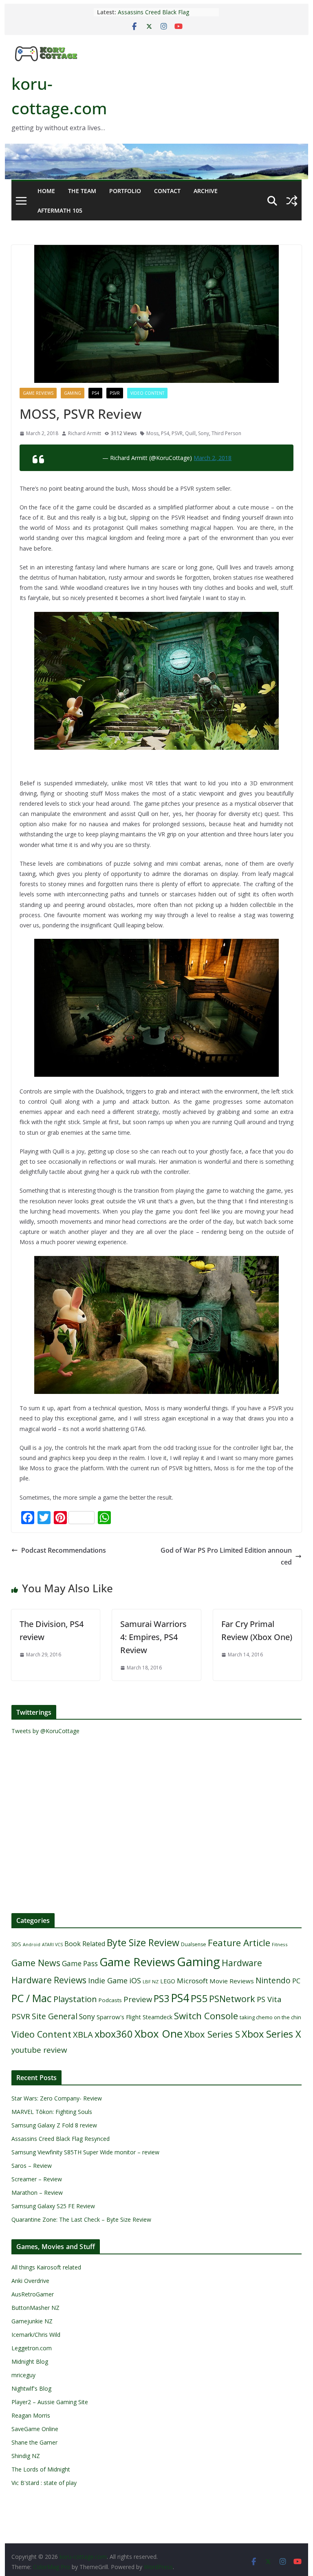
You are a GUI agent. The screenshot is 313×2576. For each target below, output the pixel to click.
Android (32, 1945)
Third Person (226, 433)
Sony (204, 433)
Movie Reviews (232, 1981)
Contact (167, 191)
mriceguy (23, 2375)
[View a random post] (292, 201)
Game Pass (80, 1964)
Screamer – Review (37, 2179)
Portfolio (125, 191)
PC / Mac (32, 1998)
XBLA (83, 2034)
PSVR (115, 393)
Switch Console (206, 2016)
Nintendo (273, 1980)
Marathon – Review (37, 2193)
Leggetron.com (32, 2348)
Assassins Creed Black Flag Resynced (61, 2139)
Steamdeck (158, 2017)
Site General (55, 2016)
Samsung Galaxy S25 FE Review (53, 2206)
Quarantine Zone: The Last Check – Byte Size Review (81, 2219)
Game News (36, 1963)
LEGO (168, 1981)
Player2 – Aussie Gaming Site (50, 2402)
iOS (135, 1980)
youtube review (39, 2050)
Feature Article (239, 1943)
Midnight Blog (30, 2362)
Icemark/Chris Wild (36, 2335)
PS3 (161, 1998)
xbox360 (114, 2034)
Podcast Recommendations (64, 1550)
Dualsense (194, 1944)
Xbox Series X (271, 2034)
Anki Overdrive (30, 2281)
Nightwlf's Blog (31, 2388)
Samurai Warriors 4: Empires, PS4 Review (153, 1637)
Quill (190, 433)
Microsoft (192, 1981)
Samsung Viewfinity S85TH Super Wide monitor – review (85, 2152)
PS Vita (269, 1999)
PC (296, 1981)
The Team (82, 191)
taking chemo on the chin (270, 2017)
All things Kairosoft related (46, 2267)
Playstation (75, 1999)
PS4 (95, 393)
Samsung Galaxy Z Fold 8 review (55, 2125)
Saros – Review (32, 2166)
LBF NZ (151, 1981)
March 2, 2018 (213, 458)
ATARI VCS (52, 1945)
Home (46, 191)
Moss (152, 433)
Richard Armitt (85, 433)
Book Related (85, 1944)
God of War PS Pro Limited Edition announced (226, 1556)
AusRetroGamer (33, 2294)
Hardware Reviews (49, 1980)
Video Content (147, 393)
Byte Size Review (143, 1943)
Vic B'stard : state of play (44, 2483)
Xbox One (159, 2034)
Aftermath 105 (60, 210)
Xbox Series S (212, 2034)
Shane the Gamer (34, 2442)
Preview (138, 1999)
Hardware (242, 1963)
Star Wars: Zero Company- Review (57, 2098)
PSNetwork (232, 1999)
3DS (16, 1944)
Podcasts (110, 2000)
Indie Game (108, 1980)
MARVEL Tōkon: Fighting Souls (52, 2112)
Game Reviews (38, 393)
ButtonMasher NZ (35, 2308)
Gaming (73, 393)
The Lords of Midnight (41, 2469)
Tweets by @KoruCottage (45, 1731)
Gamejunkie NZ (32, 2321)
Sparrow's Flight (119, 2017)
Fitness (280, 1944)
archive (206, 191)
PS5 (199, 1998)
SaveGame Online (35, 2429)
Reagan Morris (31, 2415)
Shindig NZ (26, 2456)
